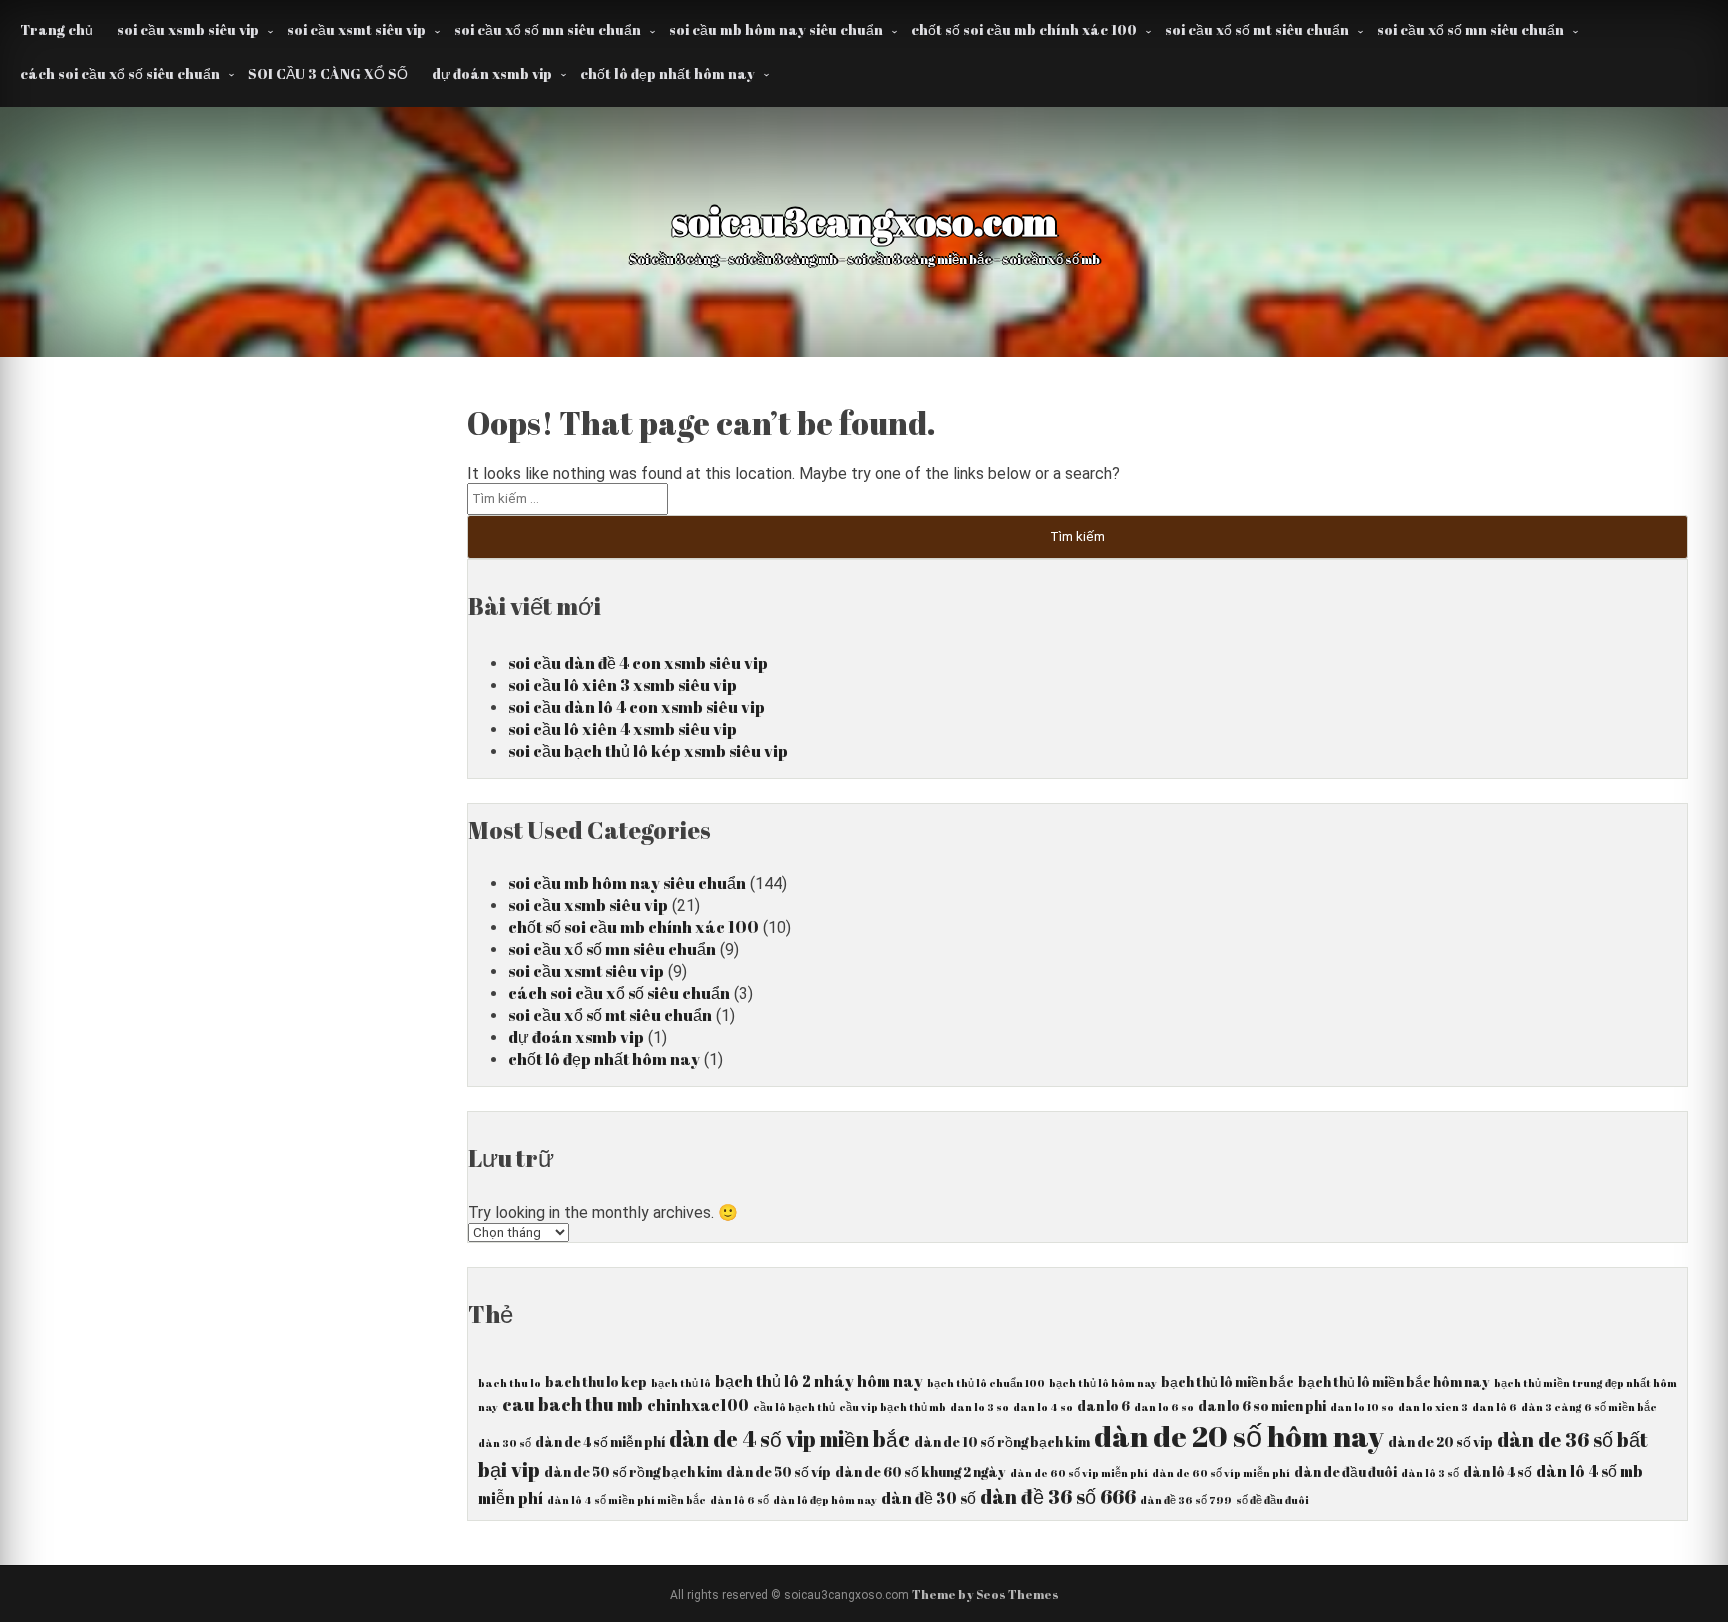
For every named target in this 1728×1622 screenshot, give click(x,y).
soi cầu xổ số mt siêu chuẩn (1257, 29)
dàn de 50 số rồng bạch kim (633, 1472)
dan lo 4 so (1043, 1407)
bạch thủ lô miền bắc (1227, 1382)
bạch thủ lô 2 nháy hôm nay (819, 1381)
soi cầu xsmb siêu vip (188, 29)
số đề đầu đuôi (1272, 1500)
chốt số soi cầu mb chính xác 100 (1024, 29)
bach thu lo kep (596, 1382)
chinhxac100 (698, 1405)
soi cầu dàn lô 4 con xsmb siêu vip (636, 707)
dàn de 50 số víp (778, 1472)
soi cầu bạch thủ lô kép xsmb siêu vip (648, 751)
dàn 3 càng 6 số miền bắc (1589, 1407)
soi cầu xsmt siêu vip (356, 29)
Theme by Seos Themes (985, 1594)
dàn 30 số (504, 1443)
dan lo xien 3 (1433, 1407)
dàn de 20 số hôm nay (1239, 1436)
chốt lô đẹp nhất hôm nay (667, 73)
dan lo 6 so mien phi (1262, 1406)
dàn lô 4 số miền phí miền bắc (626, 1500)
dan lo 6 (1103, 1406)
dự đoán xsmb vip (492, 73)
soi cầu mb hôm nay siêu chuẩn (776, 29)
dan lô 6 (1494, 1407)
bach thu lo (509, 1383)
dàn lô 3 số (1430, 1473)
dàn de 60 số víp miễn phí (1221, 1473)
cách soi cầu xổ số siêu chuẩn (120, 73)
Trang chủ (56, 29)
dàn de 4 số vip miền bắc (789, 1438)
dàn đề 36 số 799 (1186, 1500)
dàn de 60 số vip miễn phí (1079, 1473)
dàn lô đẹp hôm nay (825, 1500)
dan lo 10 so (1362, 1407)
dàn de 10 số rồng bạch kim (1002, 1442)
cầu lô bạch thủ (794, 1407)
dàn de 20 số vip (1440, 1442)
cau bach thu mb (572, 1404)
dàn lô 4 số (1497, 1472)
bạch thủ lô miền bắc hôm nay (1394, 1382)
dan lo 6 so (1164, 1407)
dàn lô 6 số (739, 1500)
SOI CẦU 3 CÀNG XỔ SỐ (328, 73)
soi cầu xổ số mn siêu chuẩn (547, 29)
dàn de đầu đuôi (1345, 1472)
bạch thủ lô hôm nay (1103, 1383)
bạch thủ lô (681, 1383)
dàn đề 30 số (928, 1498)
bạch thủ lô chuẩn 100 (986, 1383)
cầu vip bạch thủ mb (892, 1407)
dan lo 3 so (979, 1407)
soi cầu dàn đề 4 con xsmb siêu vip (638, 663)
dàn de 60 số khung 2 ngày (920, 1472)
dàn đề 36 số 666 (1058, 1496)
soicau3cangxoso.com (864, 221)
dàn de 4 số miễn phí (600, 1442)
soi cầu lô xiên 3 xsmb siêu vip (622, 685)
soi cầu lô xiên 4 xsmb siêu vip (622, 729)
